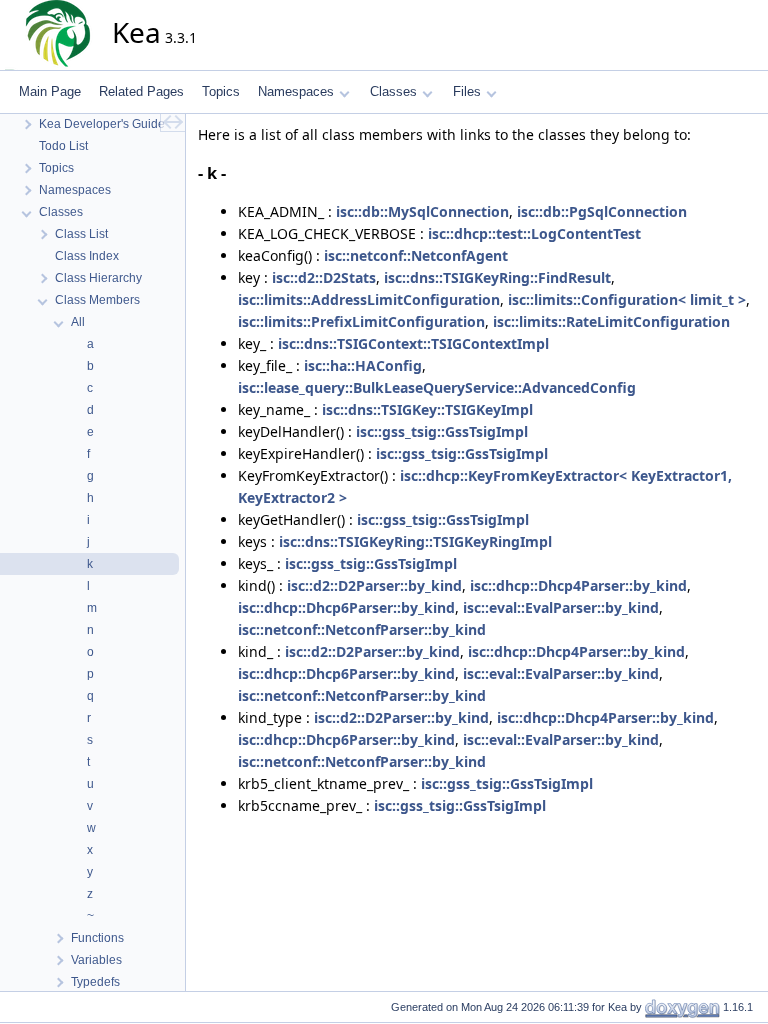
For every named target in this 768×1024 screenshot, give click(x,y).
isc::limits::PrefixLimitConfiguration (361, 321)
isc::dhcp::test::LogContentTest (534, 233)
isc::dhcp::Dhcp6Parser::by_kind (346, 607)
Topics (221, 91)
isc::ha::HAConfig (363, 365)
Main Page (50, 91)
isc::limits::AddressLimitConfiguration (369, 299)
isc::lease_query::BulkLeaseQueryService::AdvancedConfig (437, 387)
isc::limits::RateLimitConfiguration (611, 321)
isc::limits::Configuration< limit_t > (627, 299)
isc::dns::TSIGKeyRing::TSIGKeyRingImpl (415, 541)
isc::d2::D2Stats (324, 277)
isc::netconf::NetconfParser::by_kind (362, 629)
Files (467, 91)
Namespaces (296, 91)
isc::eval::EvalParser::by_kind (561, 607)
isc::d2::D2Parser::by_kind (374, 585)
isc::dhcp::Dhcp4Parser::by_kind (578, 585)
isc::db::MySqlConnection (422, 211)
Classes (393, 91)
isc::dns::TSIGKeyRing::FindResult (497, 277)
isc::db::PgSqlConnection (602, 211)
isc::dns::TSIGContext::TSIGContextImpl (413, 343)
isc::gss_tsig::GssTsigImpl (442, 431)
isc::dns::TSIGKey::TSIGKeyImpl (427, 409)
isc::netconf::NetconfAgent (416, 255)
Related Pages (141, 91)
